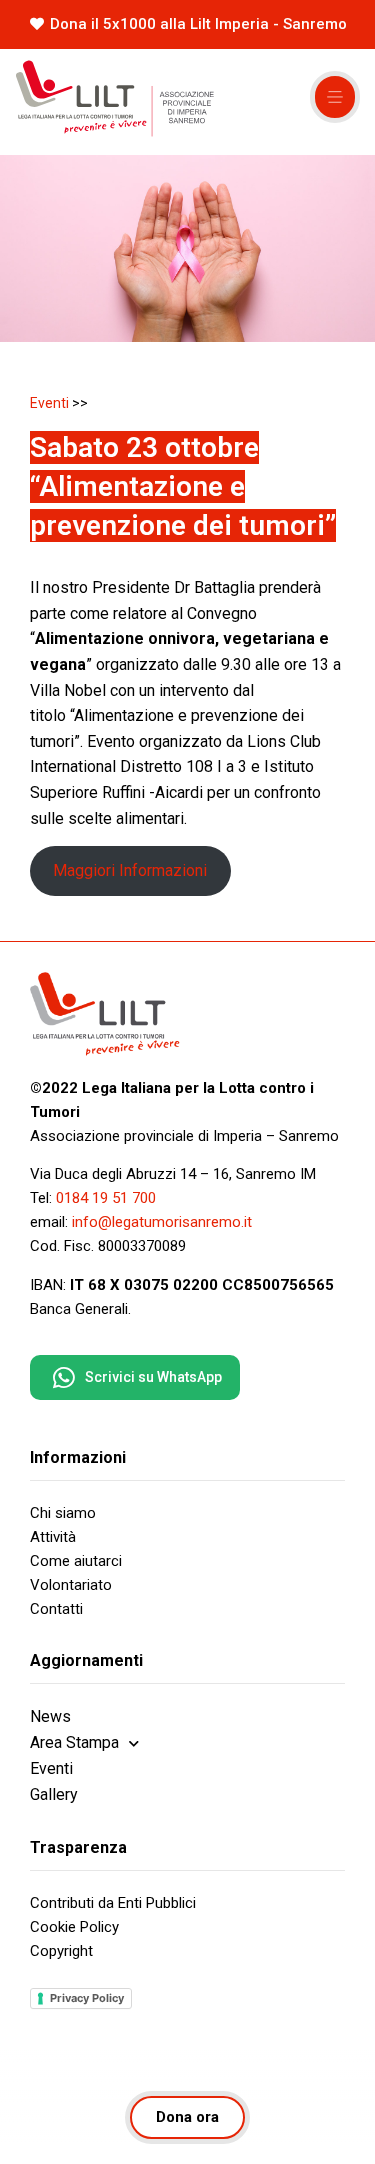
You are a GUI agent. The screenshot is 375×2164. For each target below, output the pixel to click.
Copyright (61, 1951)
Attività (53, 1537)
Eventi (49, 403)
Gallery (54, 1794)
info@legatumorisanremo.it (162, 1222)
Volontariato (71, 1585)
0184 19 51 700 (106, 1198)
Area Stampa (74, 1742)
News (50, 1716)
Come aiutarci (76, 1561)
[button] (335, 97)
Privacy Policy (87, 1998)
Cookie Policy (74, 1927)
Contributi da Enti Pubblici (113, 1903)
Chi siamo (63, 1513)
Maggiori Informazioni (130, 870)
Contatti (56, 1609)
